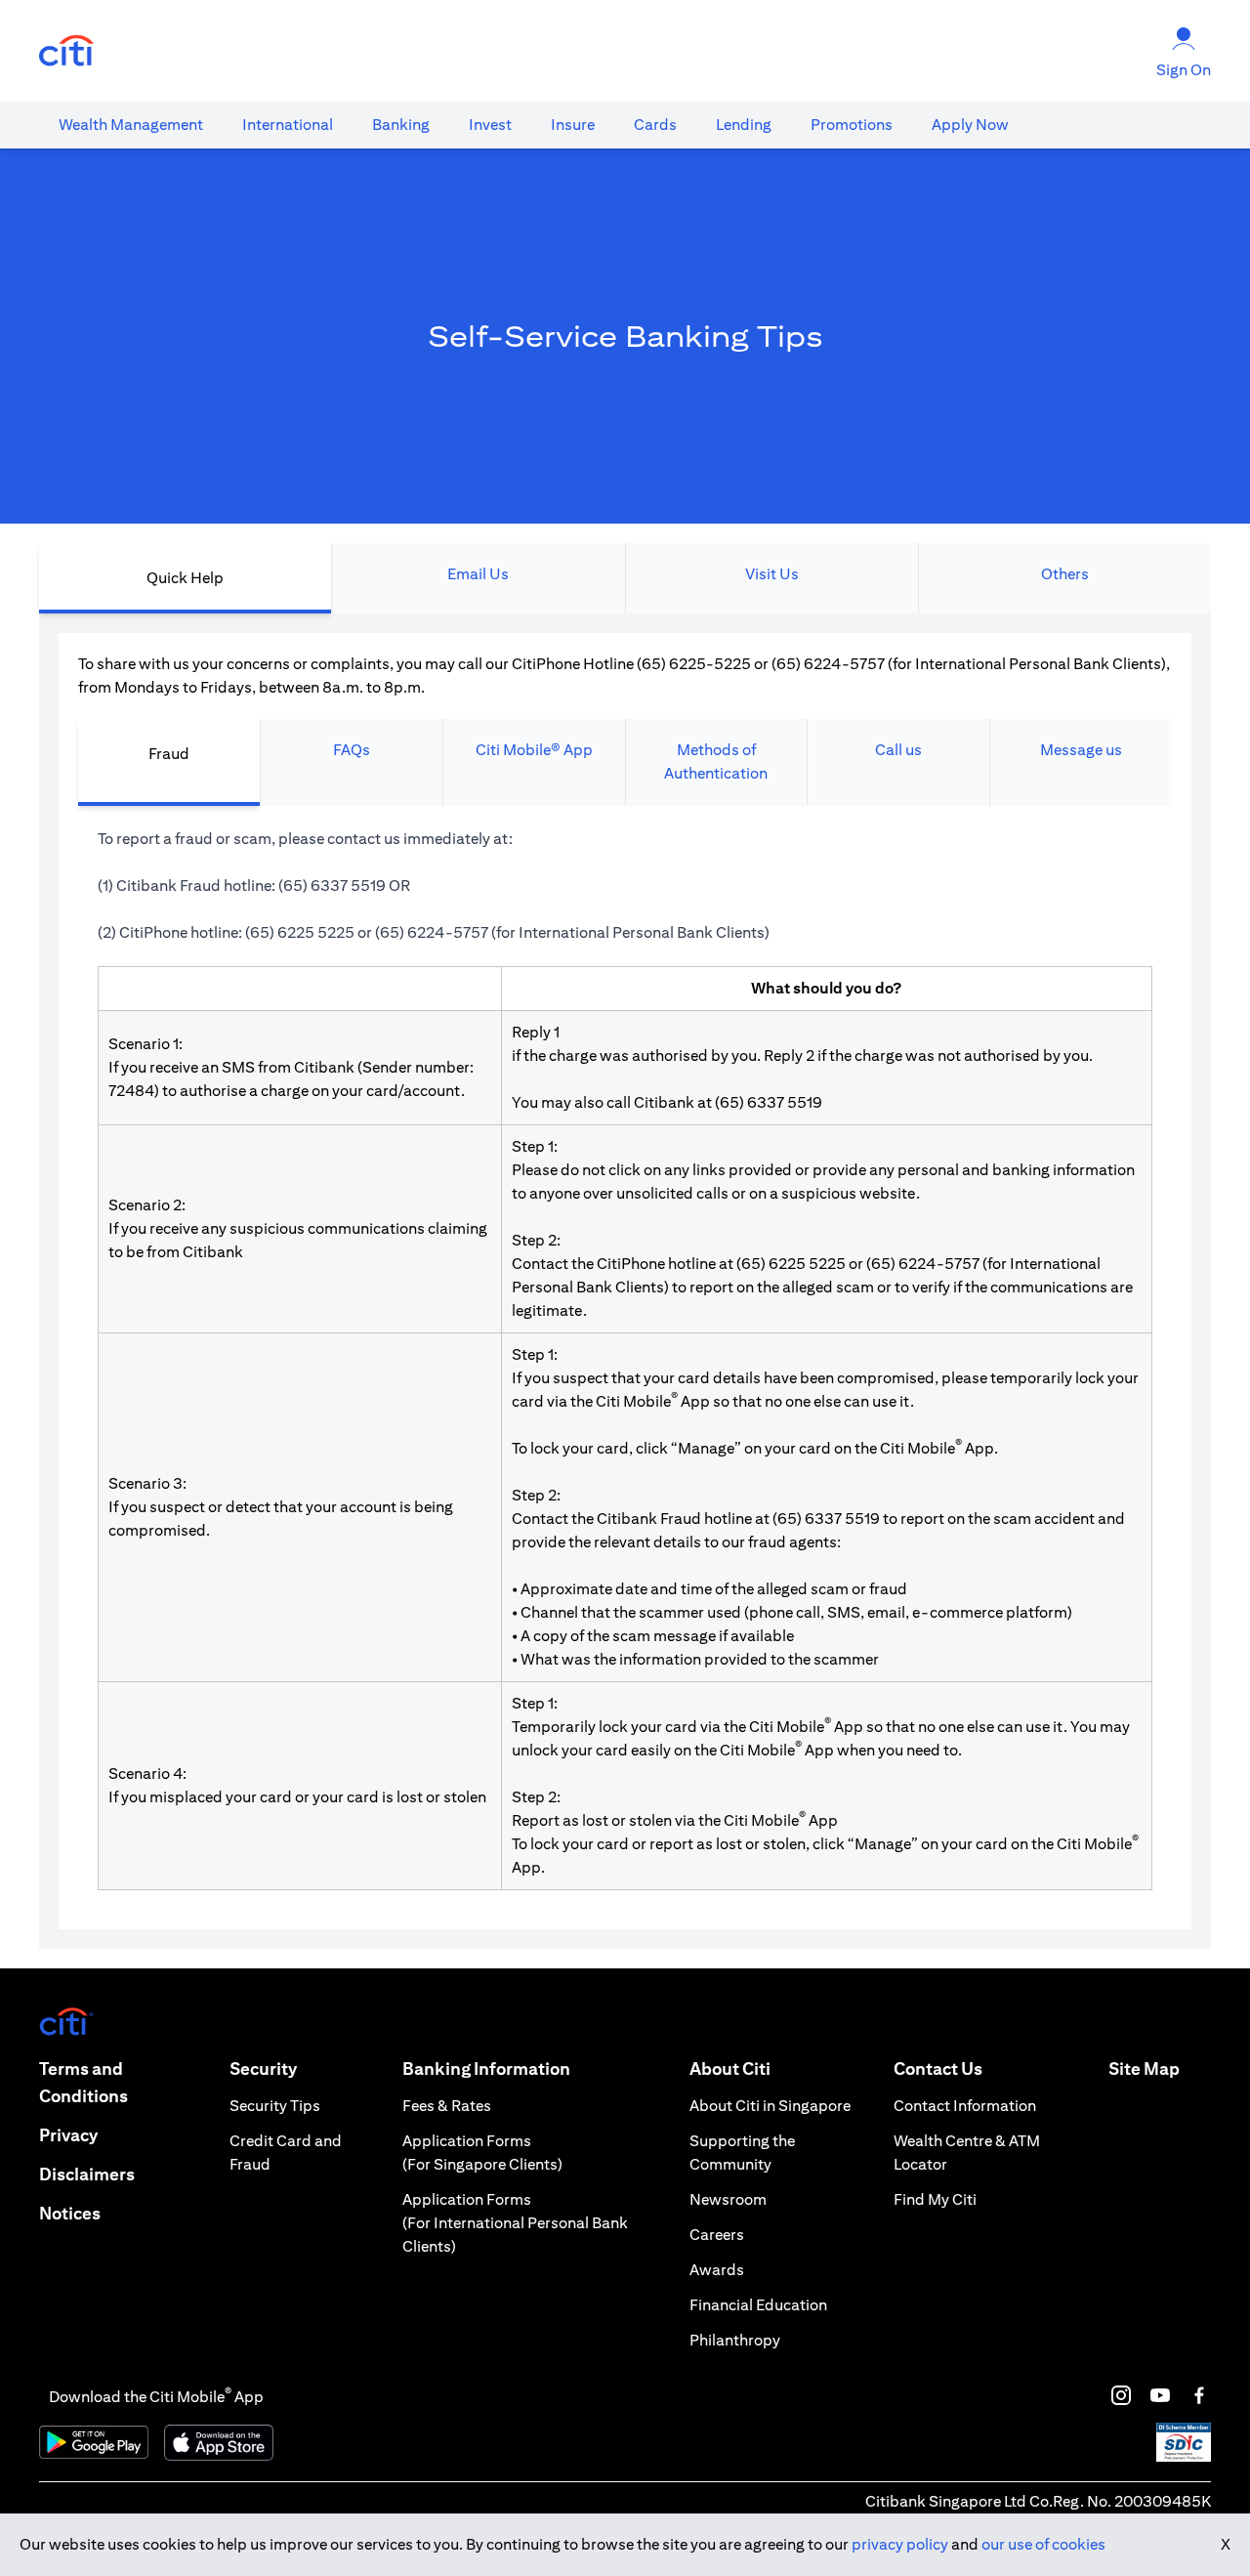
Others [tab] (1065, 574)
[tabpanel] (625, 1281)
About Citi (730, 2069)
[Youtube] (1160, 2395)
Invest (490, 125)
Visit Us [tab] (772, 574)
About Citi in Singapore (770, 2106)
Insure (573, 125)
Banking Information (486, 2069)
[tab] (131, 125)
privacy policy (900, 2544)
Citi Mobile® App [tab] (534, 750)
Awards (717, 2270)
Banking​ (401, 125)
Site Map (1144, 2069)
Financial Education (758, 2305)
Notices (70, 2213)
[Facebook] (1199, 2395)
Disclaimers (87, 2174)
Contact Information (965, 2106)
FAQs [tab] (352, 750)
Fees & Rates (447, 2106)
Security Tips (275, 2106)
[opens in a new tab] (66, 51)
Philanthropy (735, 2340)
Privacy (68, 2135)
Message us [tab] (1081, 750)
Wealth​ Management (131, 125)
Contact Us (938, 2069)
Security (263, 2069)
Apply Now (970, 125)
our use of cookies (1043, 2544)
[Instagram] (1121, 2395)
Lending (744, 125)
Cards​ (655, 125)
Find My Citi (935, 2199)
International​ (288, 125)
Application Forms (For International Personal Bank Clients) (515, 2223)
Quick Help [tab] (185, 578)
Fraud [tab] (169, 754)
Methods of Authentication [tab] (716, 761)
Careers (717, 2235)
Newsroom (728, 2199)
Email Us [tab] (478, 574)
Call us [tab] (898, 750)
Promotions (852, 125)
